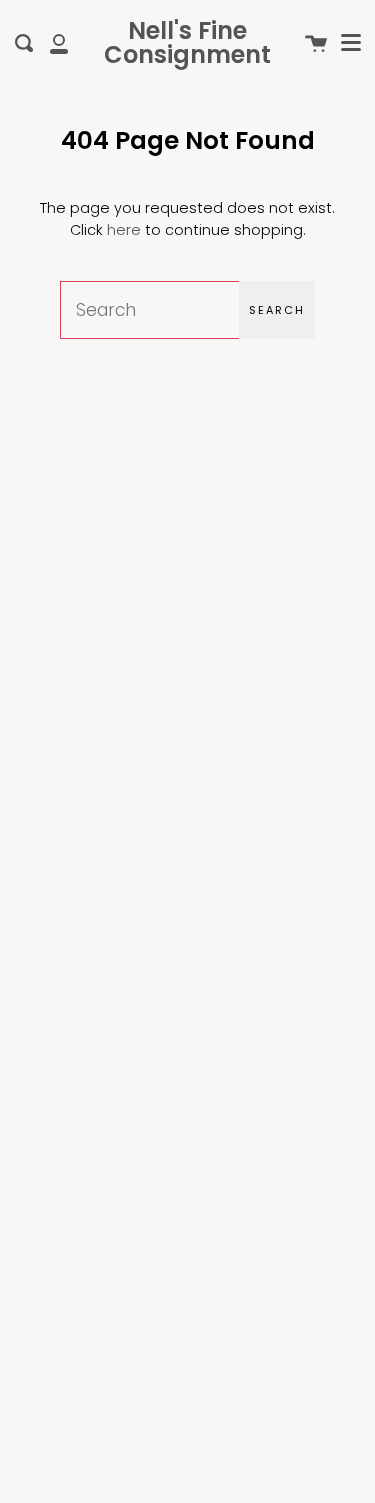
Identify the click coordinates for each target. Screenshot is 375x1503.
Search (277, 310)
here (124, 230)
